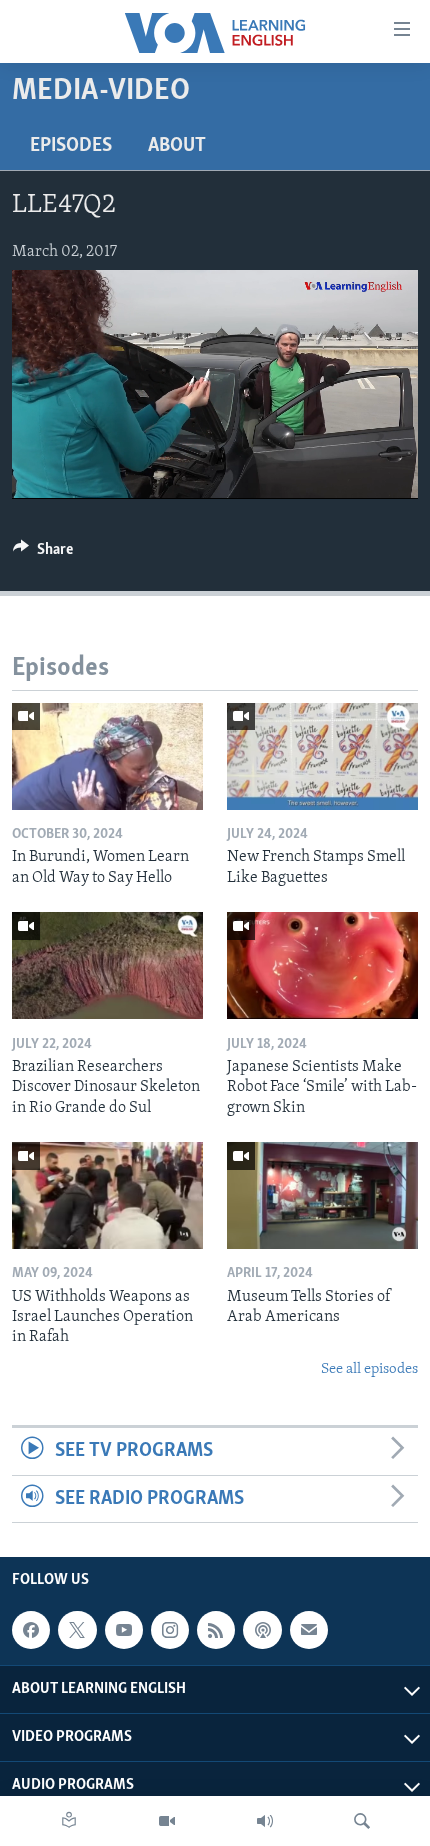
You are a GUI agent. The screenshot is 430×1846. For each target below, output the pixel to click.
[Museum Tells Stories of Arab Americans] (322, 1195)
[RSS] (216, 1630)
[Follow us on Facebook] (31, 1630)
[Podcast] (262, 1630)
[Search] (362, 1821)
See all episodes (369, 1369)
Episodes (71, 146)
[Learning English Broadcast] (265, 1821)
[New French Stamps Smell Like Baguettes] (322, 756)
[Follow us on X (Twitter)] (77, 1630)
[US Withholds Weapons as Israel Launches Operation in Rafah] (107, 1195)
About (177, 146)
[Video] (167, 1821)
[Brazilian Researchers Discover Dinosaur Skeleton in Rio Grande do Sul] (107, 965)
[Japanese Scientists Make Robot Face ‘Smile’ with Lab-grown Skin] (322, 965)
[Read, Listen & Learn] (69, 1821)
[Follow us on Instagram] (170, 1630)
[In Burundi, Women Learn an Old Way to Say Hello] (107, 756)
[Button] (43, 554)
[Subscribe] (309, 1630)
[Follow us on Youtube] (124, 1630)
